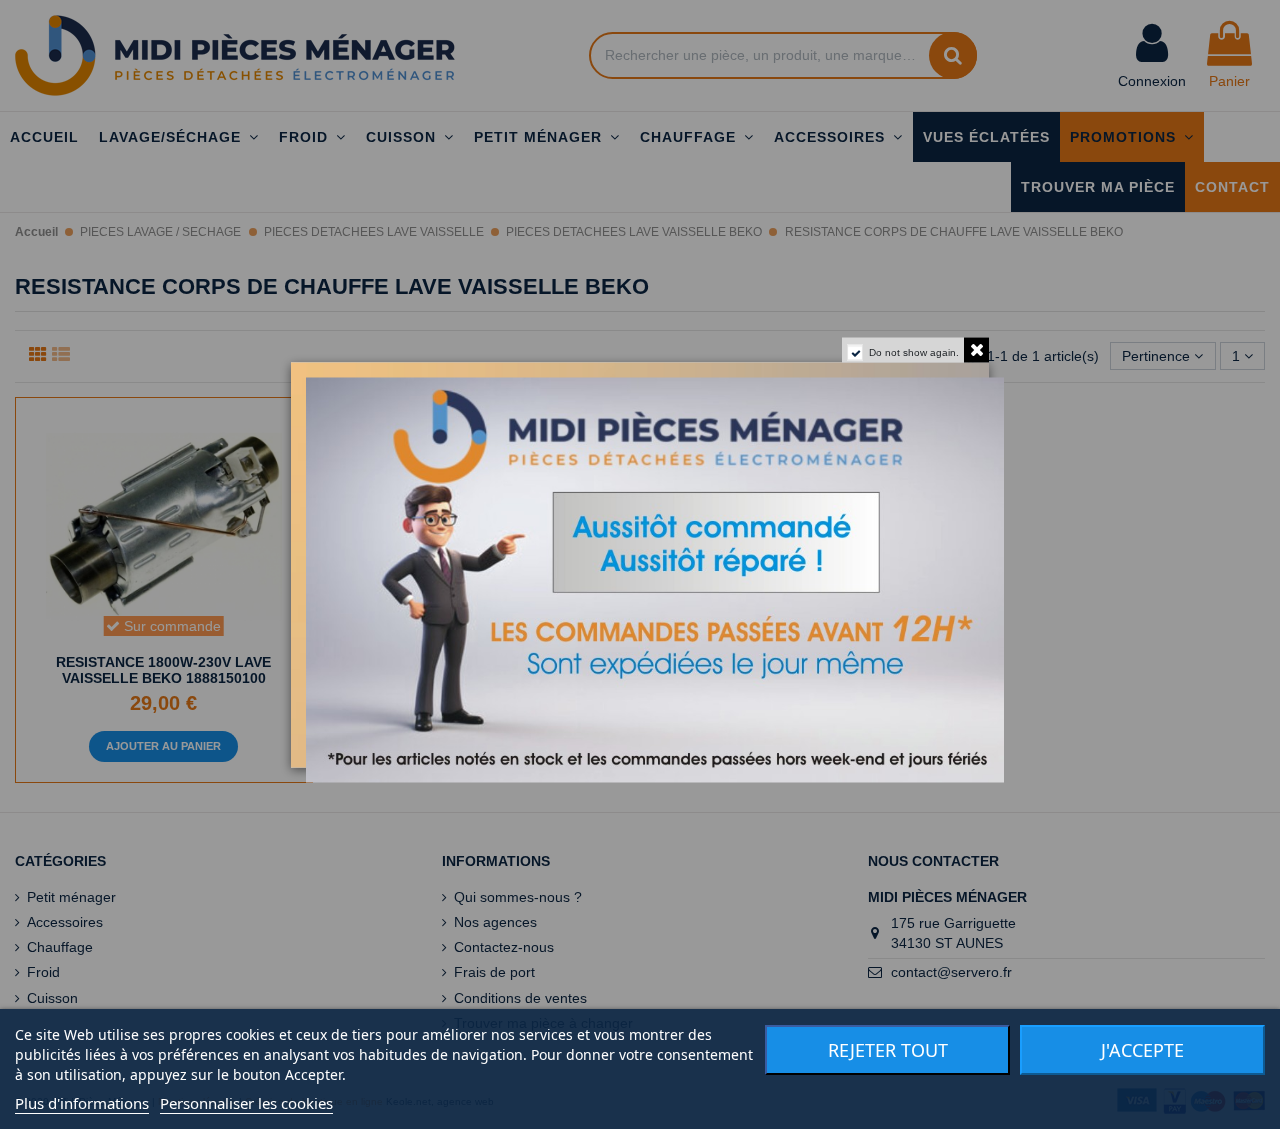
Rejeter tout (888, 1050)
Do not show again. (914, 351)
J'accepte (1142, 1050)
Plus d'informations (82, 1103)
